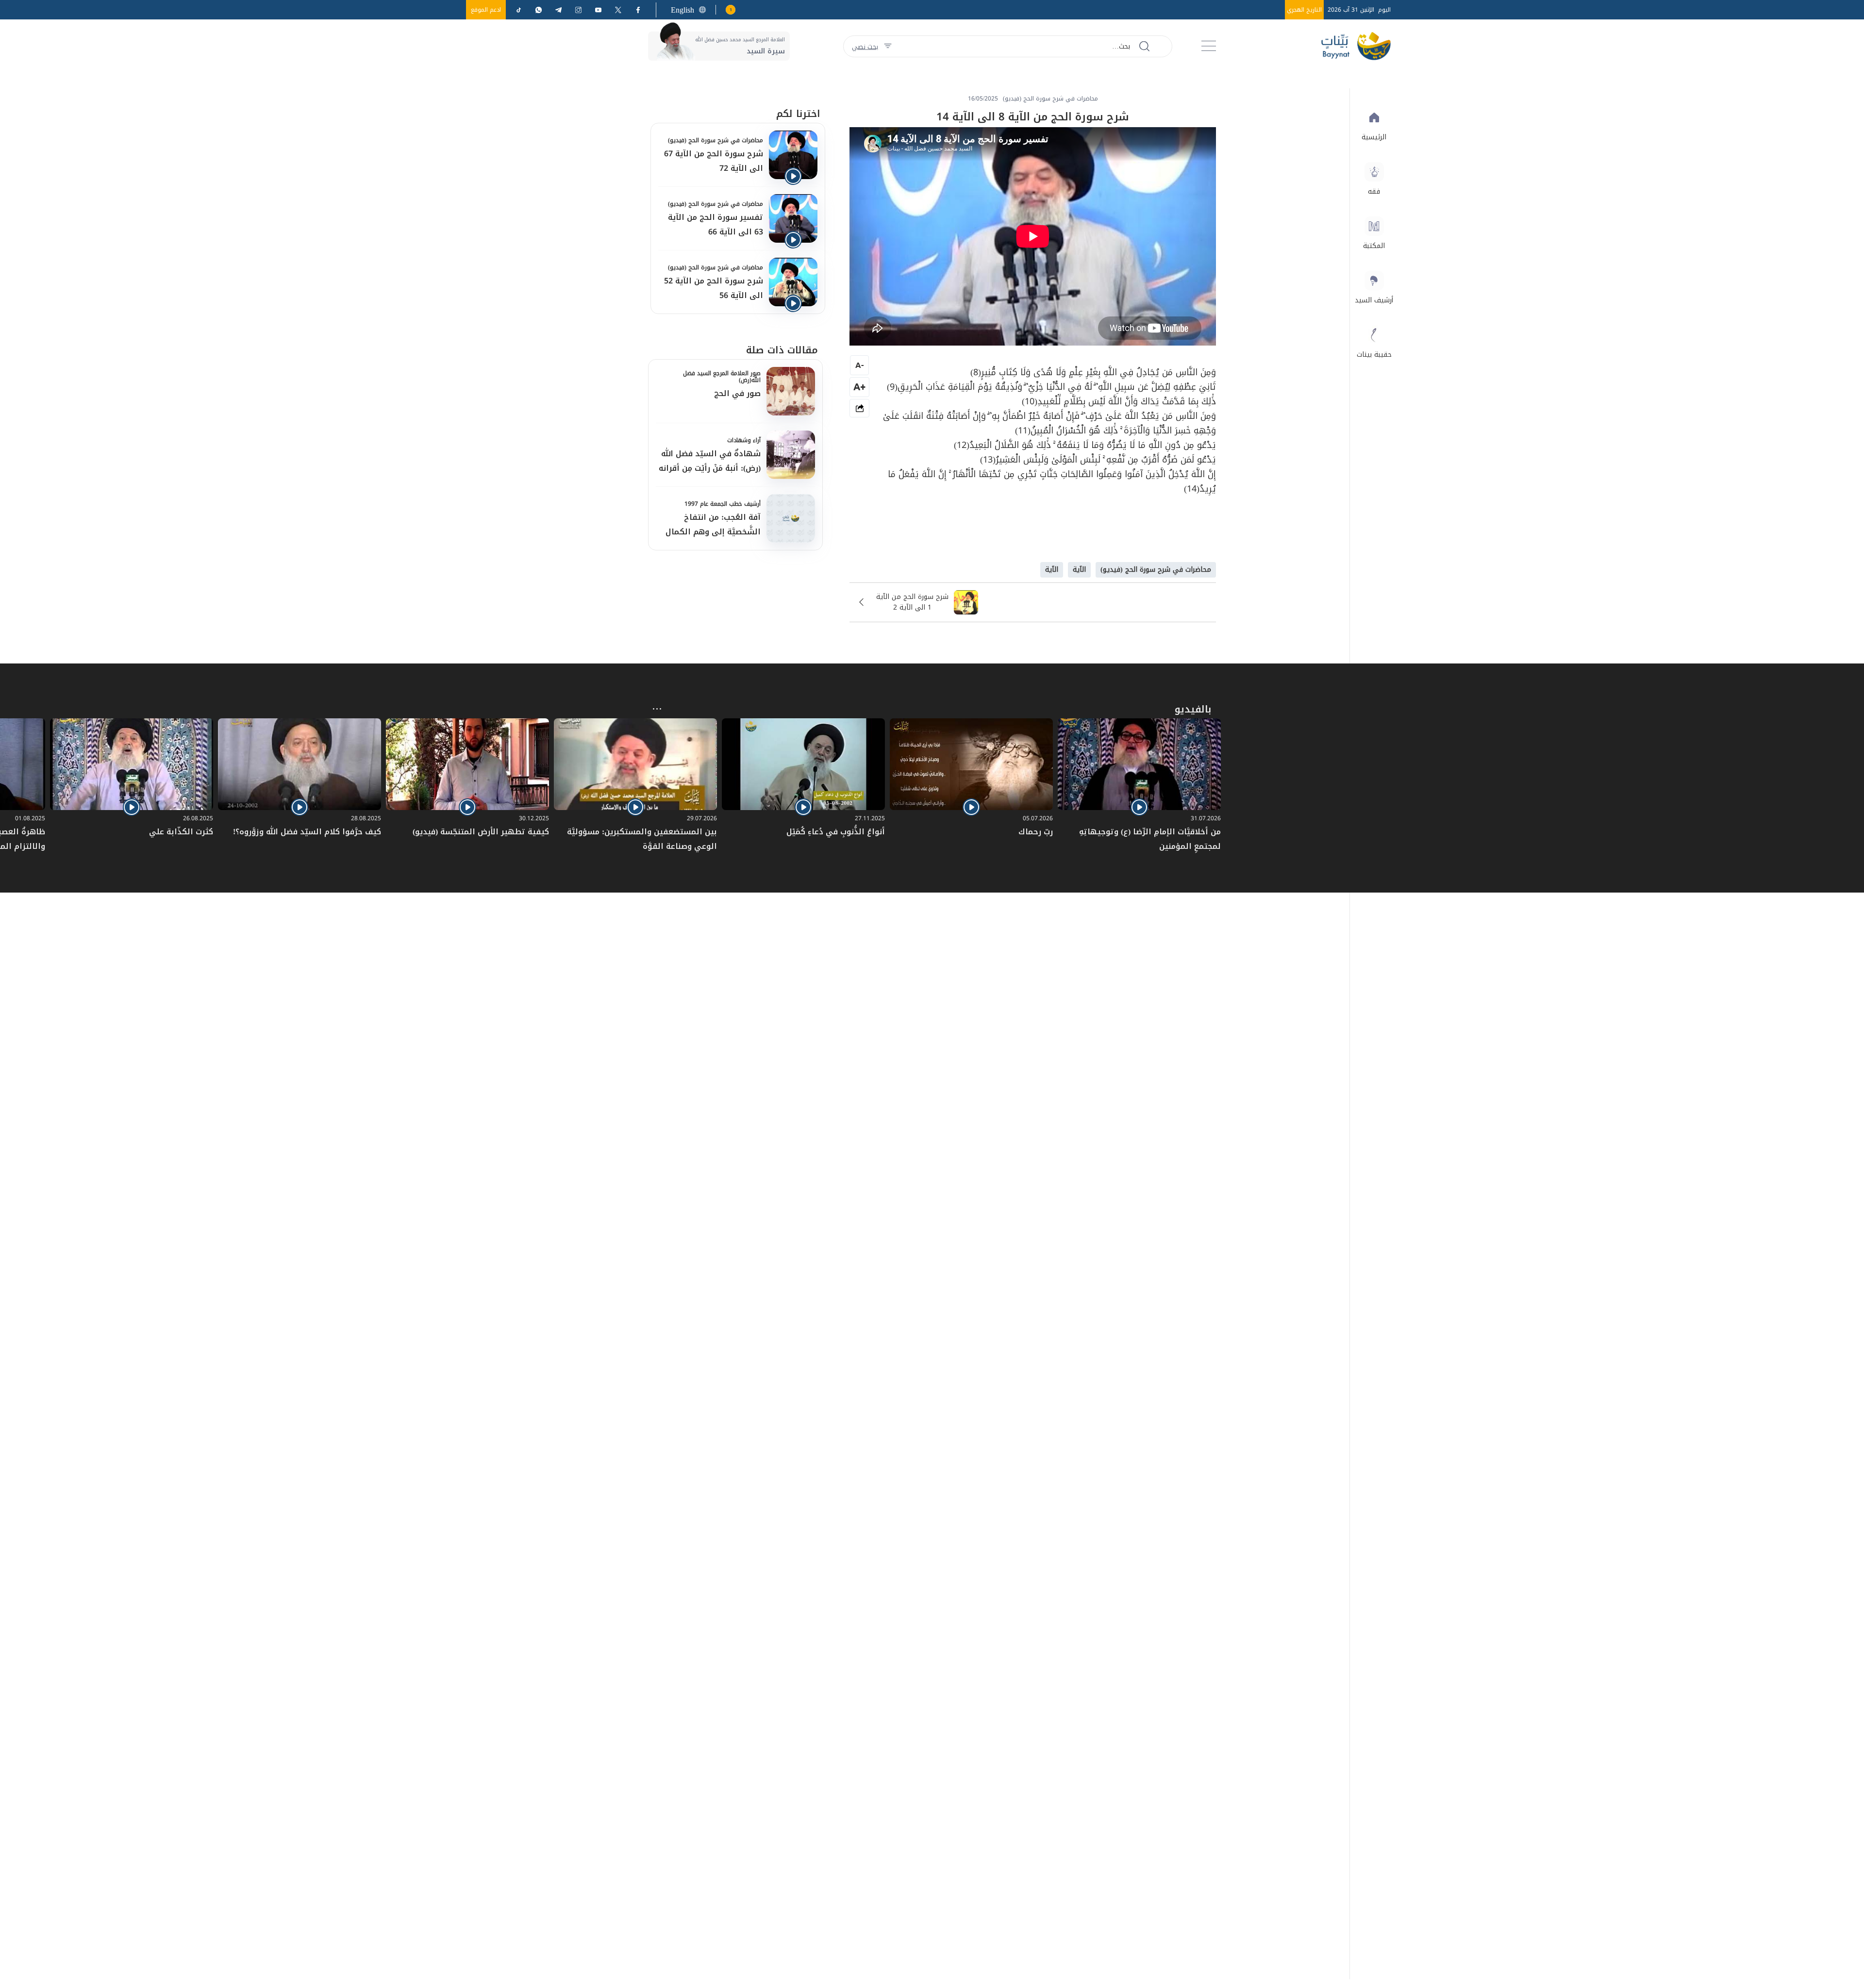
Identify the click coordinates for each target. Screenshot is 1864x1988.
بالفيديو (1193, 709)
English (682, 10)
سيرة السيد (766, 51)
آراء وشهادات (744, 440)
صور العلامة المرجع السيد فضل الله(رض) (722, 377)
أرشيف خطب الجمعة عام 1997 (723, 504)
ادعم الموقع (486, 10)
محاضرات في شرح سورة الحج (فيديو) (716, 140)
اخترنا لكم (798, 114)
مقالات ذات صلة (782, 350)
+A (859, 387)
